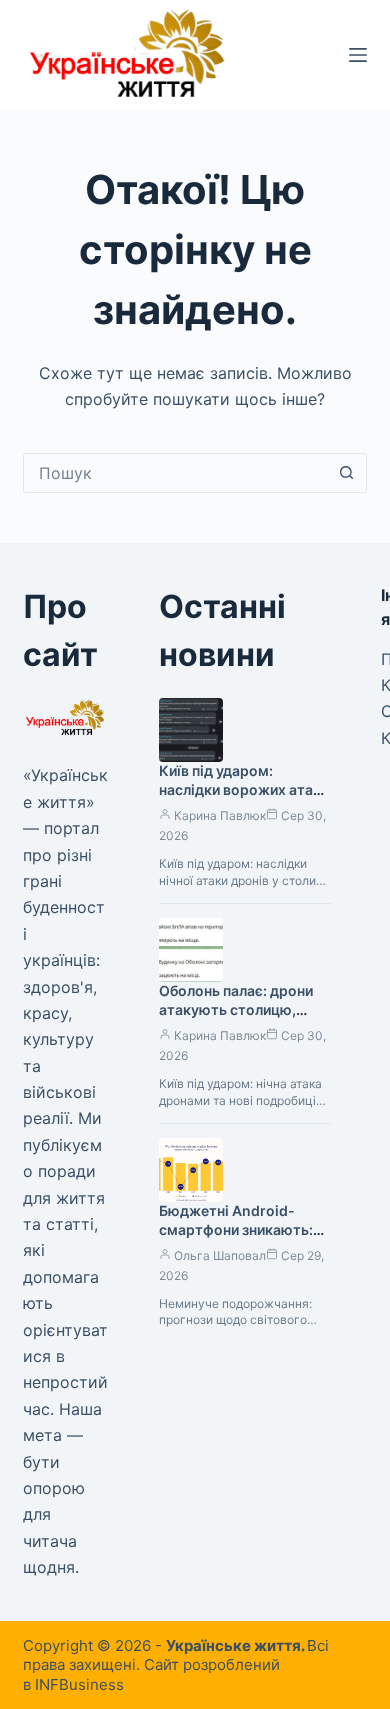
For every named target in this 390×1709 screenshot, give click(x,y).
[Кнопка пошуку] (347, 473)
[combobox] (175, 473)
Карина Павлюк (220, 815)
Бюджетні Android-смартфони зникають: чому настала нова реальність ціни (236, 1239)
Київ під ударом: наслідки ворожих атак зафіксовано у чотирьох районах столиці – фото (243, 799)
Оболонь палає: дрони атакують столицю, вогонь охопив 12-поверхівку (236, 1019)
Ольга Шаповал (220, 1255)
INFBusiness (79, 1684)
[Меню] (358, 55)
